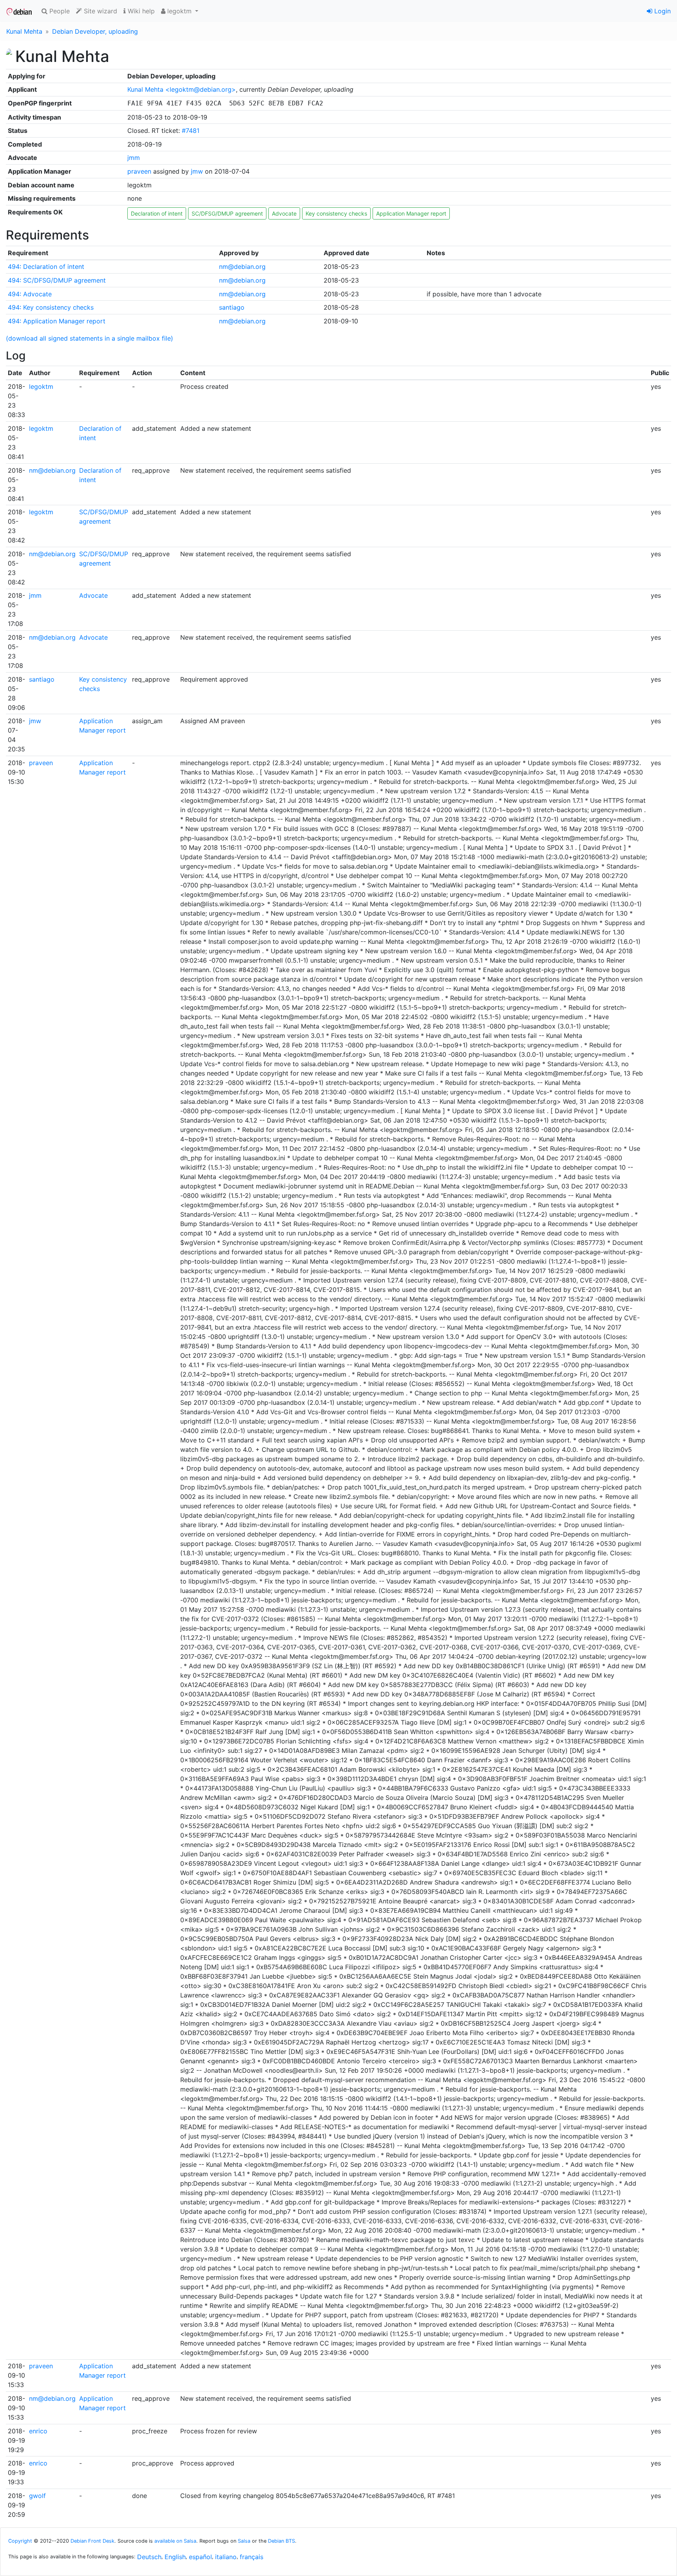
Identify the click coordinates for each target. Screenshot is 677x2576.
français (252, 2557)
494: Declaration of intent (46, 267)
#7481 (191, 131)
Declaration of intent (157, 213)
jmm (134, 158)
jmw (197, 171)
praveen (139, 171)
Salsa (244, 2541)
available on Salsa (175, 2541)
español (200, 2557)
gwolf (37, 2496)
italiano (226, 2557)
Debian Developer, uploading (95, 31)
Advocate (284, 213)
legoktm (41, 386)
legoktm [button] (179, 11)
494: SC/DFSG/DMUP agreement (57, 280)
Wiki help (140, 11)
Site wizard (100, 11)
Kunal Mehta (24, 31)
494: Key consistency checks (51, 307)
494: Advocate (30, 294)
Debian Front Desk (92, 2541)
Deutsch (149, 2557)
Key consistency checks (336, 213)
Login (662, 11)
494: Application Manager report (57, 321)
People (59, 11)
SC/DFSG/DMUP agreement (227, 213)
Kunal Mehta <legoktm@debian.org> (182, 89)
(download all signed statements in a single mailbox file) (90, 338)
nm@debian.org (242, 267)
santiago (232, 307)
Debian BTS (281, 2541)
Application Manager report (411, 213)
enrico (38, 2431)
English (175, 2557)
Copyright (20, 2541)
